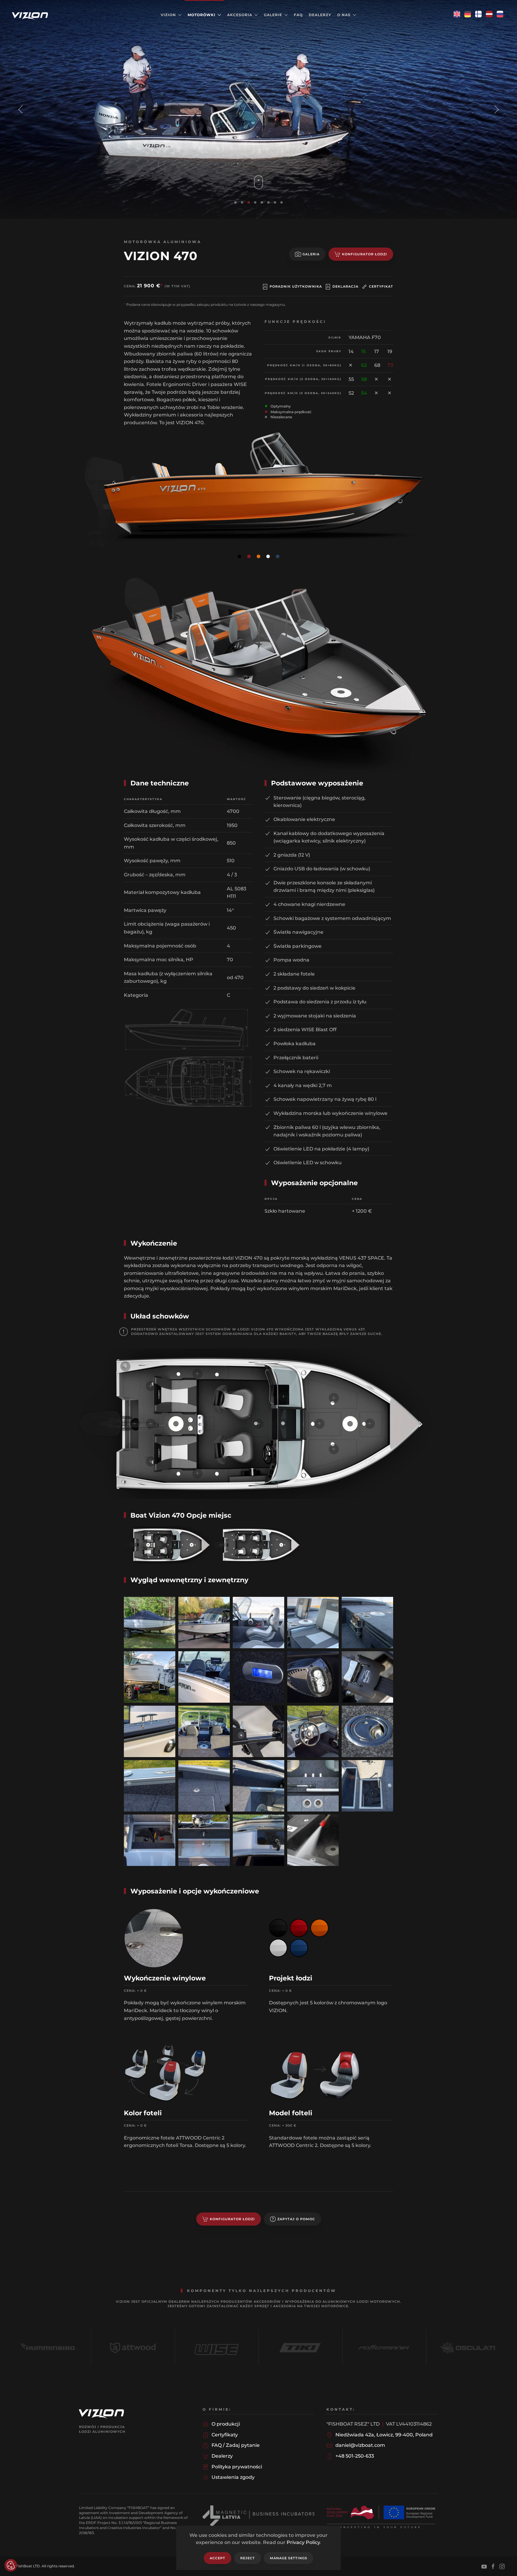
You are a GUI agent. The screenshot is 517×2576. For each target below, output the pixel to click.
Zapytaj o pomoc (296, 2219)
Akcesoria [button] (240, 15)
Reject (248, 2558)
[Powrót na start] (31, 15)
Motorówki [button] (202, 15)
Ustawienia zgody (11, 2565)
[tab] (235, 202)
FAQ (298, 15)
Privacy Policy (303, 2542)
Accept (218, 2558)
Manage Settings (289, 2558)
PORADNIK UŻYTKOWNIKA (296, 286)
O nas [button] (344, 15)
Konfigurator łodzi (365, 254)
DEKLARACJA (345, 286)
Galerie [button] (273, 15)
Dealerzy (320, 15)
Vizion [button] (168, 15)
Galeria (311, 254)
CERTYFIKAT (381, 286)
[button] (20, 109)
